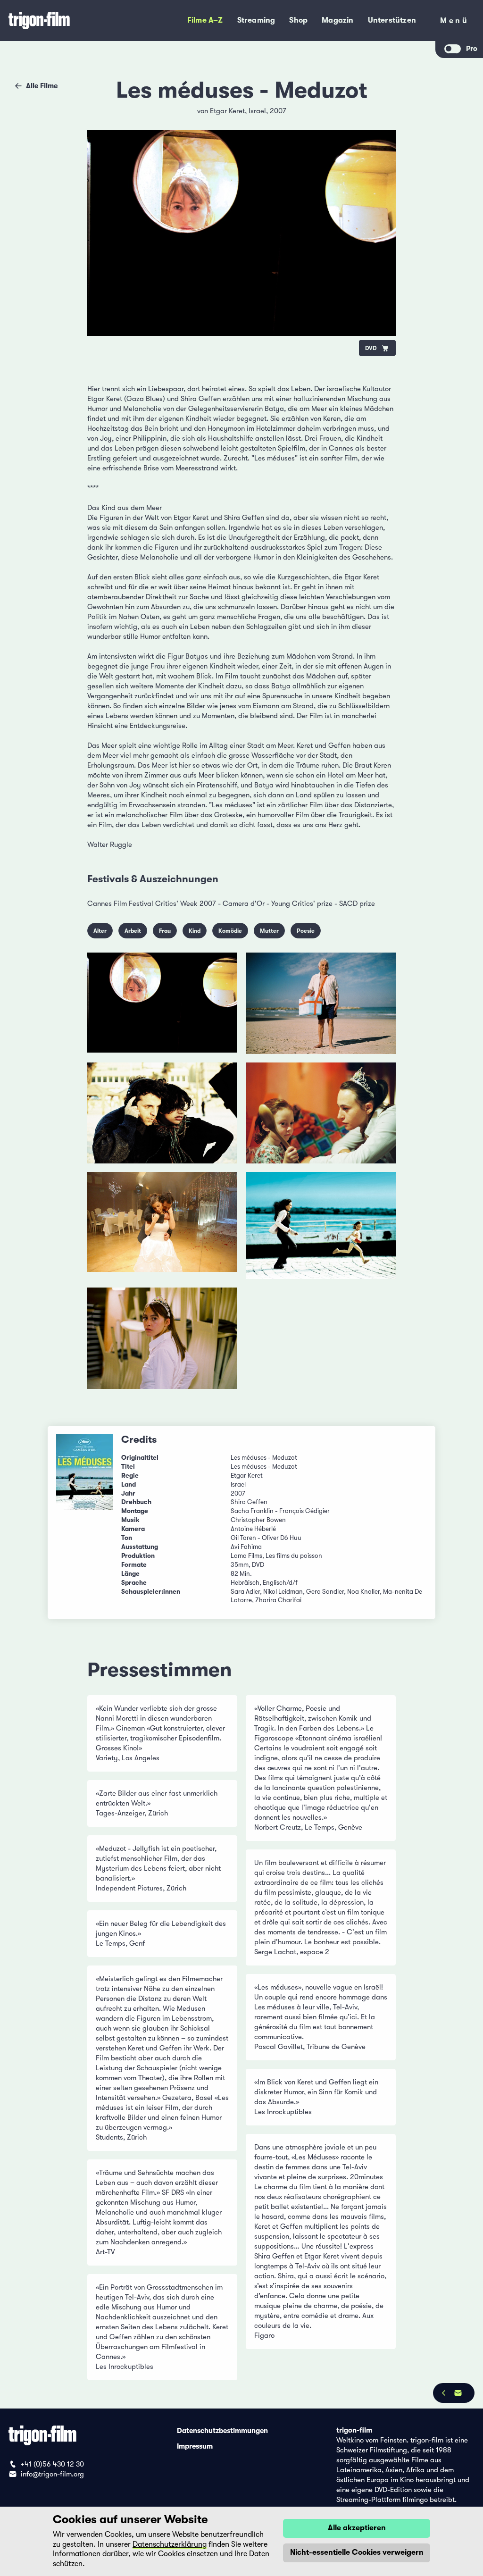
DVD (371, 348)
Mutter (269, 931)
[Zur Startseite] (64, 21)
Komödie (230, 931)
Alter (100, 931)
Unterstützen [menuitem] (392, 20)
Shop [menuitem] (298, 20)
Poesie (306, 931)
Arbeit (133, 931)
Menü (454, 22)
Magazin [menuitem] (337, 20)
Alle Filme (42, 86)
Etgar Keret (227, 111)
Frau (165, 931)
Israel (257, 111)
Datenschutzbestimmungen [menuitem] (222, 2430)
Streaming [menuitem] (256, 20)
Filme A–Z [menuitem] (205, 20)
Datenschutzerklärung (170, 2544)
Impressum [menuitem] (195, 2446)
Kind (195, 931)
